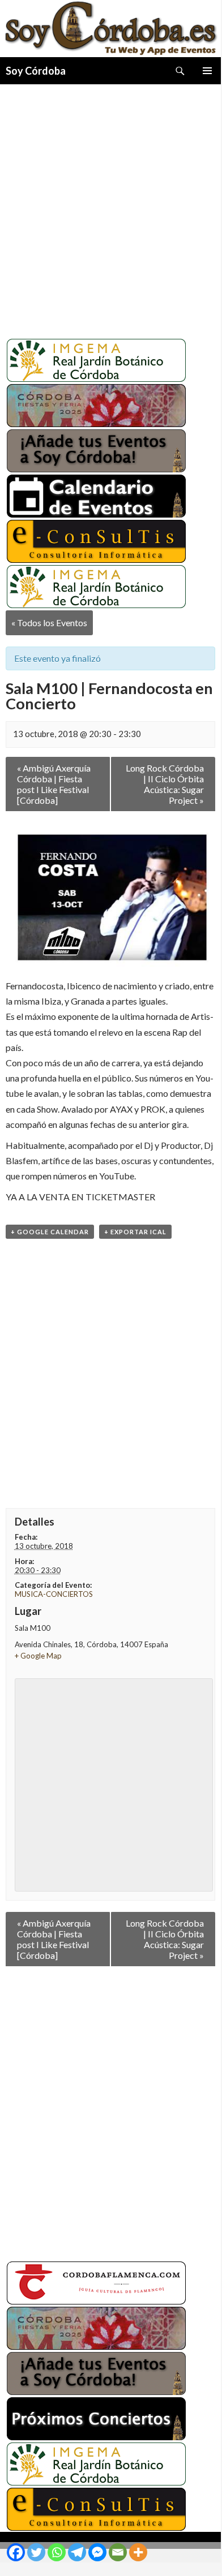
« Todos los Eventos (49, 623)
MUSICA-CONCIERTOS (54, 1594)
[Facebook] (16, 2552)
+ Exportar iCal (135, 1232)
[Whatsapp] (57, 2552)
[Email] (118, 2552)
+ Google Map (38, 1656)
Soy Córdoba (36, 71)
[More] (138, 2552)
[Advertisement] (110, 207)
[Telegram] (77, 2552)
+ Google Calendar (50, 1232)
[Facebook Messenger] (97, 2552)
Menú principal (207, 71)
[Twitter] (36, 2552)
